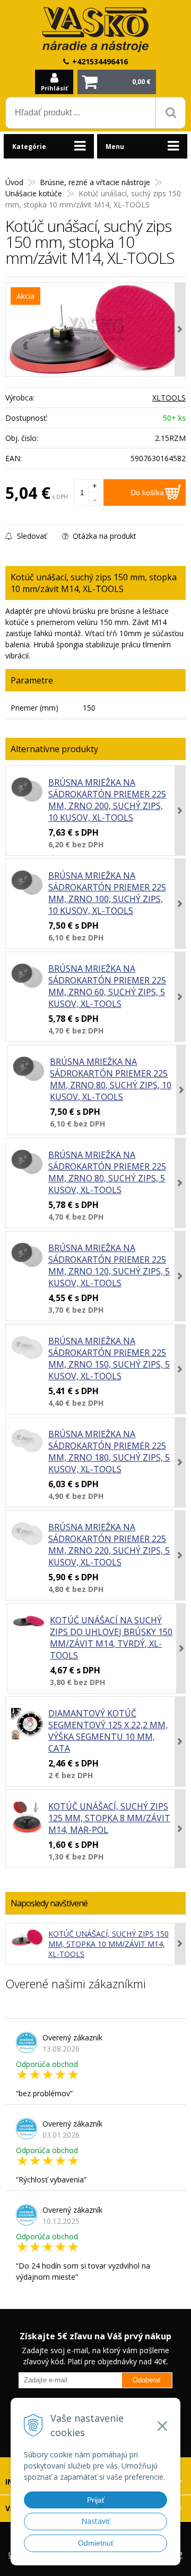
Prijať (96, 2500)
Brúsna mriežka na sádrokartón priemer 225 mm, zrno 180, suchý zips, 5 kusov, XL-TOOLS (109, 1452)
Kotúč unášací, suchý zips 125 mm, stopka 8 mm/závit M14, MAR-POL (109, 1818)
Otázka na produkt (103, 536)
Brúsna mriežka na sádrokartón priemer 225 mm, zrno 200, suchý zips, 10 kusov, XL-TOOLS (107, 800)
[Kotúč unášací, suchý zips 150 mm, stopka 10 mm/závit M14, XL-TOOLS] (95, 330)
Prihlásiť (54, 88)
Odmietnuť (96, 2543)
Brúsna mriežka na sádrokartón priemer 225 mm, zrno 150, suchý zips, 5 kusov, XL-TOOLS (109, 1358)
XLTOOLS (169, 398)
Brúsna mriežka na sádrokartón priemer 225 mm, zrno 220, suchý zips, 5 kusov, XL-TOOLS (109, 1545)
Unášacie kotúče (34, 193)
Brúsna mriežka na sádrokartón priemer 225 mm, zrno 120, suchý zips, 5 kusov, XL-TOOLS (109, 1265)
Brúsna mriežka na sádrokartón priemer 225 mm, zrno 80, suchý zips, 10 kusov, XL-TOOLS (111, 1079)
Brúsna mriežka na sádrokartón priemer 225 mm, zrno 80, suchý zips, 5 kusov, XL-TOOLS (107, 1172)
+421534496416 (100, 61)
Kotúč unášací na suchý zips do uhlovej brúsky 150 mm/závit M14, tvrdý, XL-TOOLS (111, 1638)
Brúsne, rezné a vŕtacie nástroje (95, 182)
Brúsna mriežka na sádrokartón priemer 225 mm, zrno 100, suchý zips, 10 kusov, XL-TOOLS (107, 893)
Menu (115, 147)
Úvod (14, 182)
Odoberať (147, 2380)
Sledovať (31, 536)
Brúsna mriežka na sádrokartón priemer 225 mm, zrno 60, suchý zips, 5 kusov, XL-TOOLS (107, 986)
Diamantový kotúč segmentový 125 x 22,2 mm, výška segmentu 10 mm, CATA (108, 1731)
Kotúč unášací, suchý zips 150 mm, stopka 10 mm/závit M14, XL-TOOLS (108, 1944)
